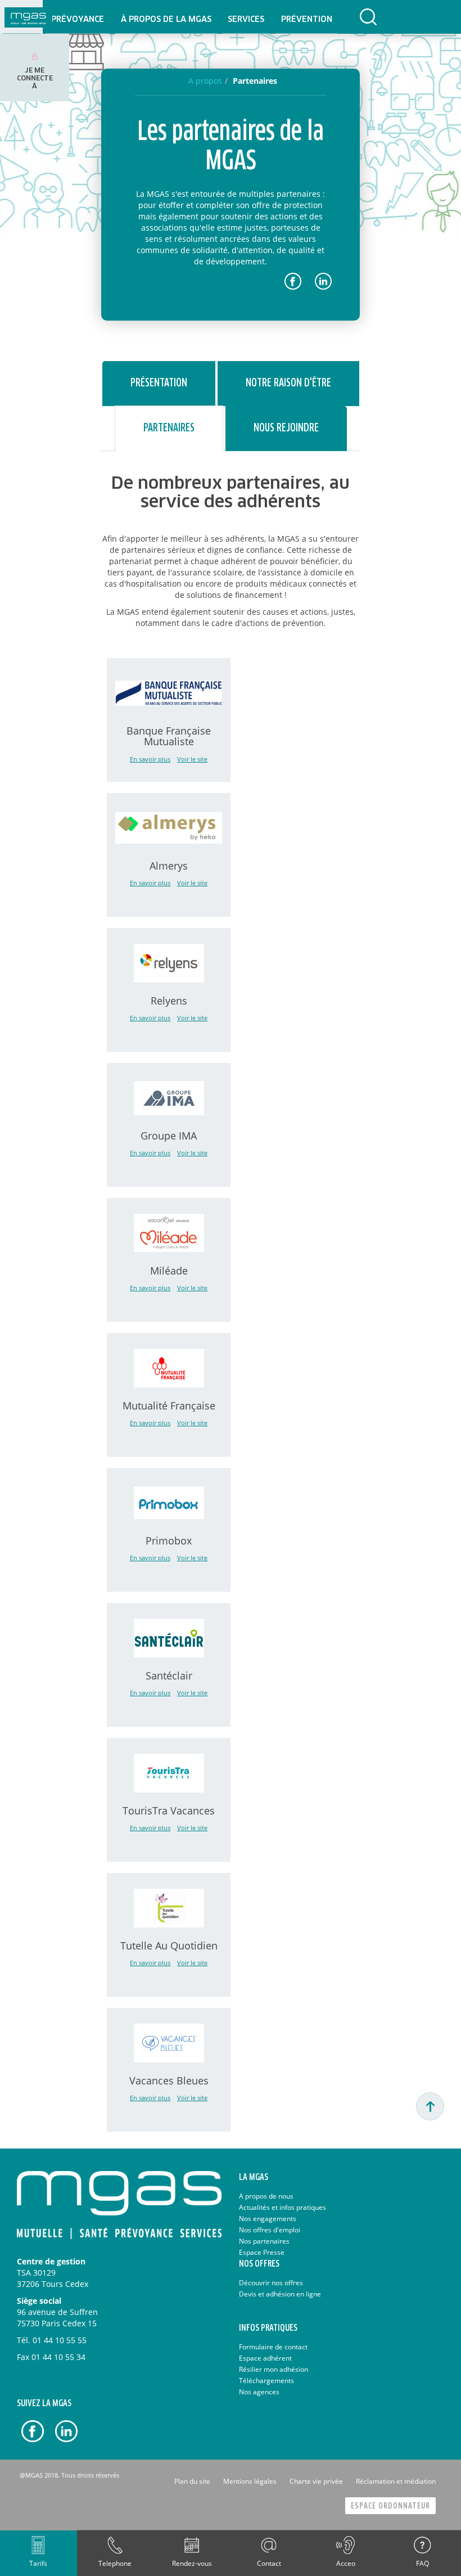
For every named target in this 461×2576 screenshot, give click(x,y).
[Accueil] (28, 17)
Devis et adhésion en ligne (280, 2294)
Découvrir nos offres (271, 2283)
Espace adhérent (265, 2358)
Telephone (115, 2563)
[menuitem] (77, 17)
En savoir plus (150, 759)
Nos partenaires (264, 2241)
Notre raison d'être (288, 383)
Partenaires (169, 428)
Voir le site (192, 759)
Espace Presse (262, 2252)
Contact (269, 2563)
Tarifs (38, 2563)
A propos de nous (266, 2196)
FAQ (422, 2563)
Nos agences (259, 2392)
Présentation (159, 383)
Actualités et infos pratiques (283, 2207)
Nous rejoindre (286, 428)
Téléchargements (266, 2381)
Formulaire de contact (273, 2347)
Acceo (346, 2563)
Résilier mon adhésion (274, 2369)
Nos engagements (268, 2219)
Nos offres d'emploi (270, 2230)
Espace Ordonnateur (390, 2506)
